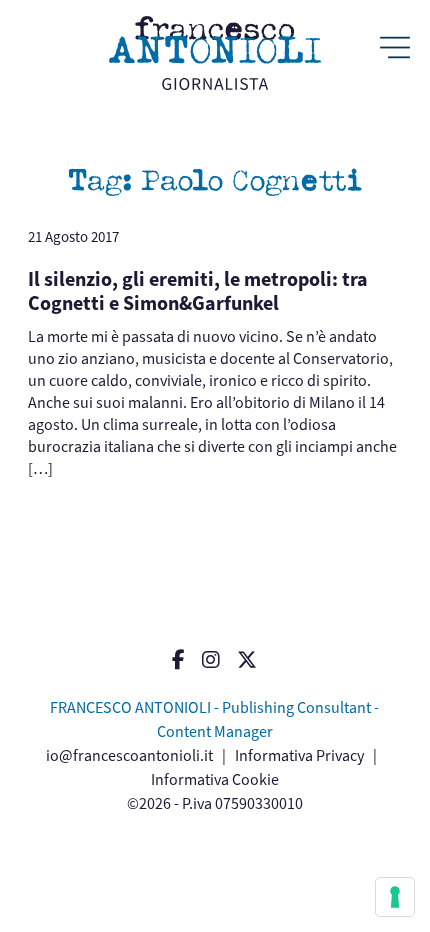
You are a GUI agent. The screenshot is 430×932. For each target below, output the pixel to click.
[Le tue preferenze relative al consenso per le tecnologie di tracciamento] (395, 897)
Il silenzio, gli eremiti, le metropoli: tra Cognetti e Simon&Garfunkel (198, 291)
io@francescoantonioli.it (129, 755)
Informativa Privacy (299, 755)
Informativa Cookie (215, 779)
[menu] (395, 50)
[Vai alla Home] (215, 53)
